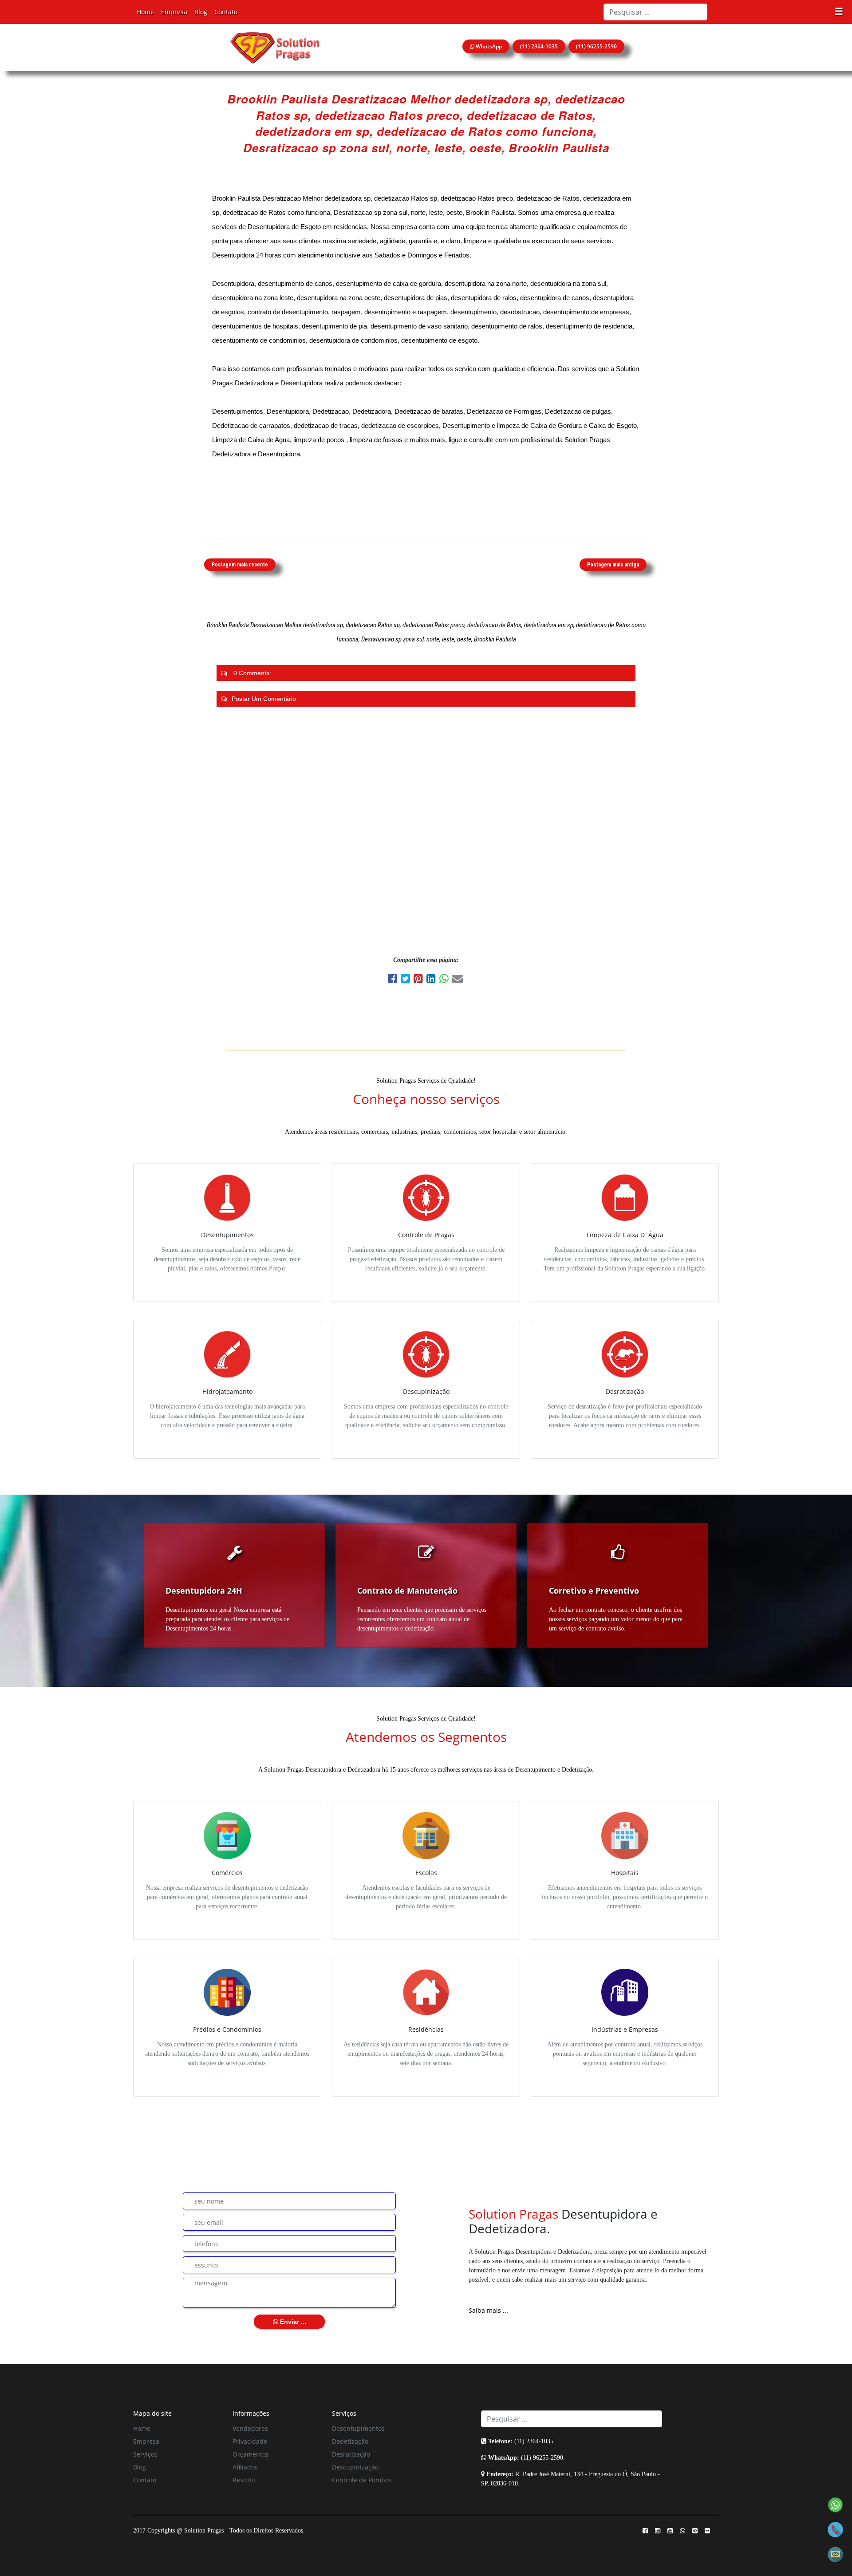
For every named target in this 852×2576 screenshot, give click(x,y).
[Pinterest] (420, 980)
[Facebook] (394, 980)
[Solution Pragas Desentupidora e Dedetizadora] (275, 47)
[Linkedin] (433, 980)
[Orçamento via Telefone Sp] (835, 2529)
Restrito (244, 2480)
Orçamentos (251, 2454)
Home (145, 12)
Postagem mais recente (240, 565)
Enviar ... (292, 2322)
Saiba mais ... (488, 2310)
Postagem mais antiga (613, 565)
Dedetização (350, 2441)
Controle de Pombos (362, 2480)
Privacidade (250, 2441)
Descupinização (355, 2467)
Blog (201, 12)
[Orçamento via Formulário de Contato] (835, 2554)
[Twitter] (407, 980)
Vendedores (250, 2428)
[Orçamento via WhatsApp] (835, 2504)
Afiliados (245, 2467)
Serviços (145, 2454)
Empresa (174, 12)
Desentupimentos (358, 2428)
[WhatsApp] (446, 980)
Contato (226, 12)
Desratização (351, 2454)
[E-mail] (458, 980)
